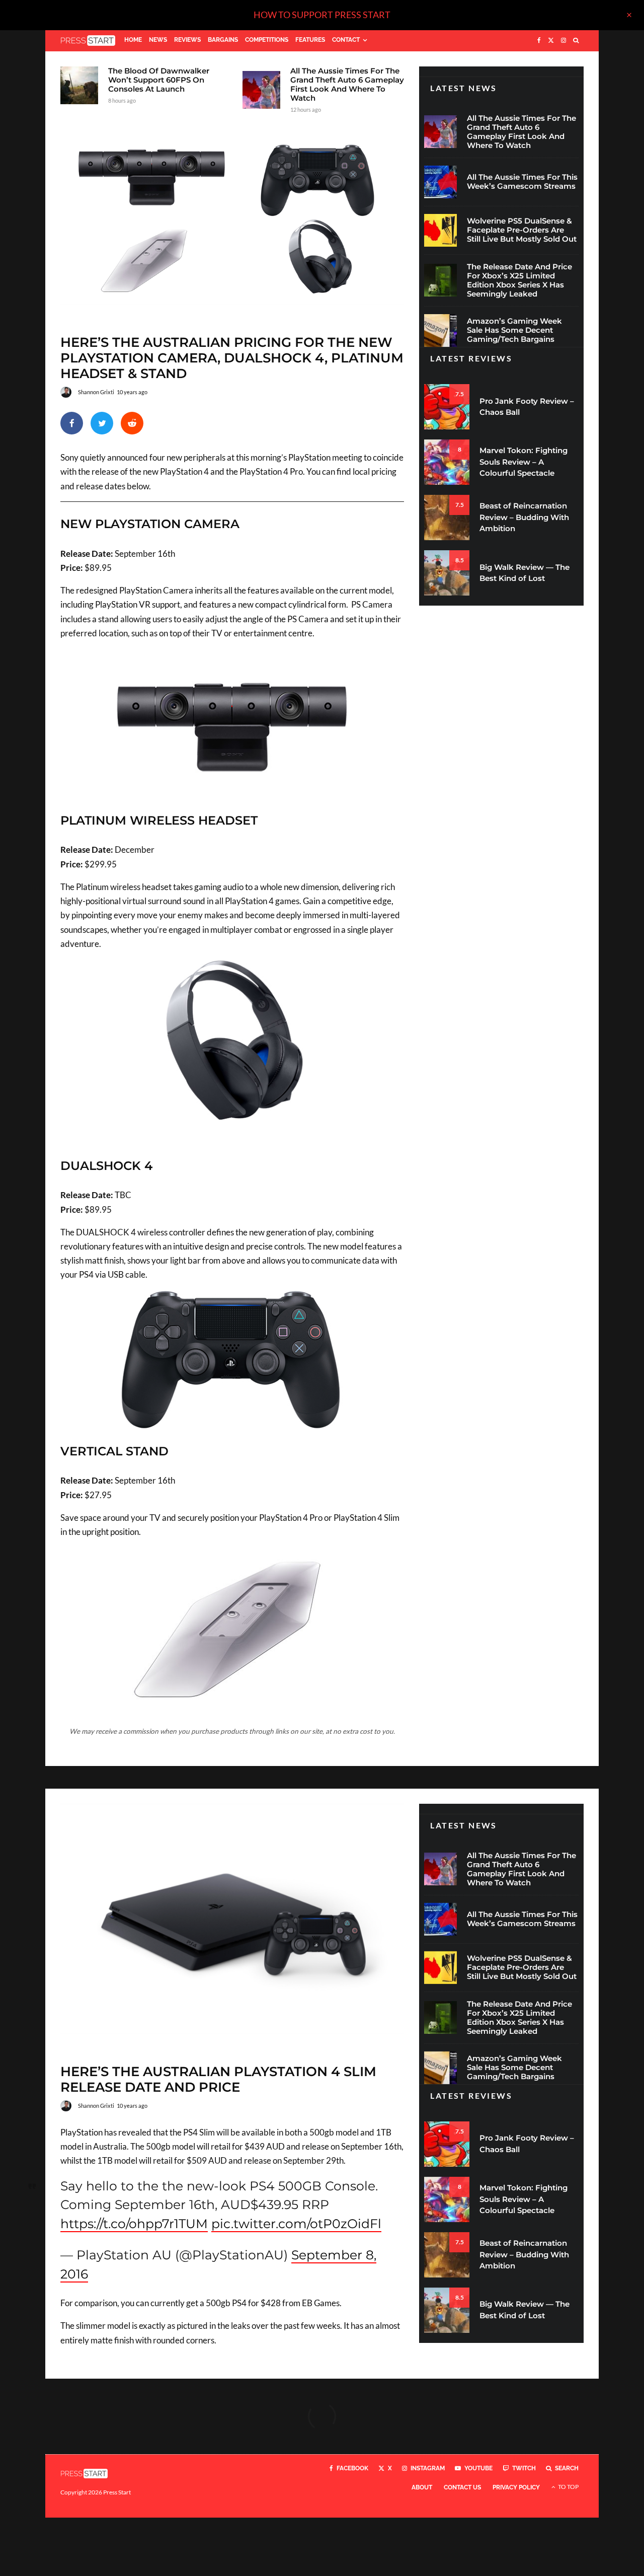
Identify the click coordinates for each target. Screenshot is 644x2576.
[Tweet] (102, 423)
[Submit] (132, 423)
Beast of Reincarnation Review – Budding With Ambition (524, 517)
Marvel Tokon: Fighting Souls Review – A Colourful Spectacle (524, 462)
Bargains (223, 40)
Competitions (267, 40)
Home (133, 40)
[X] (551, 41)
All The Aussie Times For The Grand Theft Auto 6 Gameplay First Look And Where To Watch (347, 85)
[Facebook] (539, 41)
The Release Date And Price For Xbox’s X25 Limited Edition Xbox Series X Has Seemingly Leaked (519, 280)
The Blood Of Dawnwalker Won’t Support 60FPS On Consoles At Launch (159, 80)
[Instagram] (563, 41)
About (422, 2487)
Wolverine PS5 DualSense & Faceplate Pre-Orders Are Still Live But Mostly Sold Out (522, 230)
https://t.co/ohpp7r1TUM (134, 2224)
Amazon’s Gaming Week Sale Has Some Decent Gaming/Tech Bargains (514, 330)
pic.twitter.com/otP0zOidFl (296, 2224)
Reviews (187, 40)
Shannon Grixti (96, 392)
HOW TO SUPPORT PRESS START (322, 15)
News (158, 40)
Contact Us (462, 2487)
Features (310, 40)
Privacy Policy (516, 2487)
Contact (346, 40)
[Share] (72, 423)
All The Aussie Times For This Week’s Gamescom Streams (522, 182)
